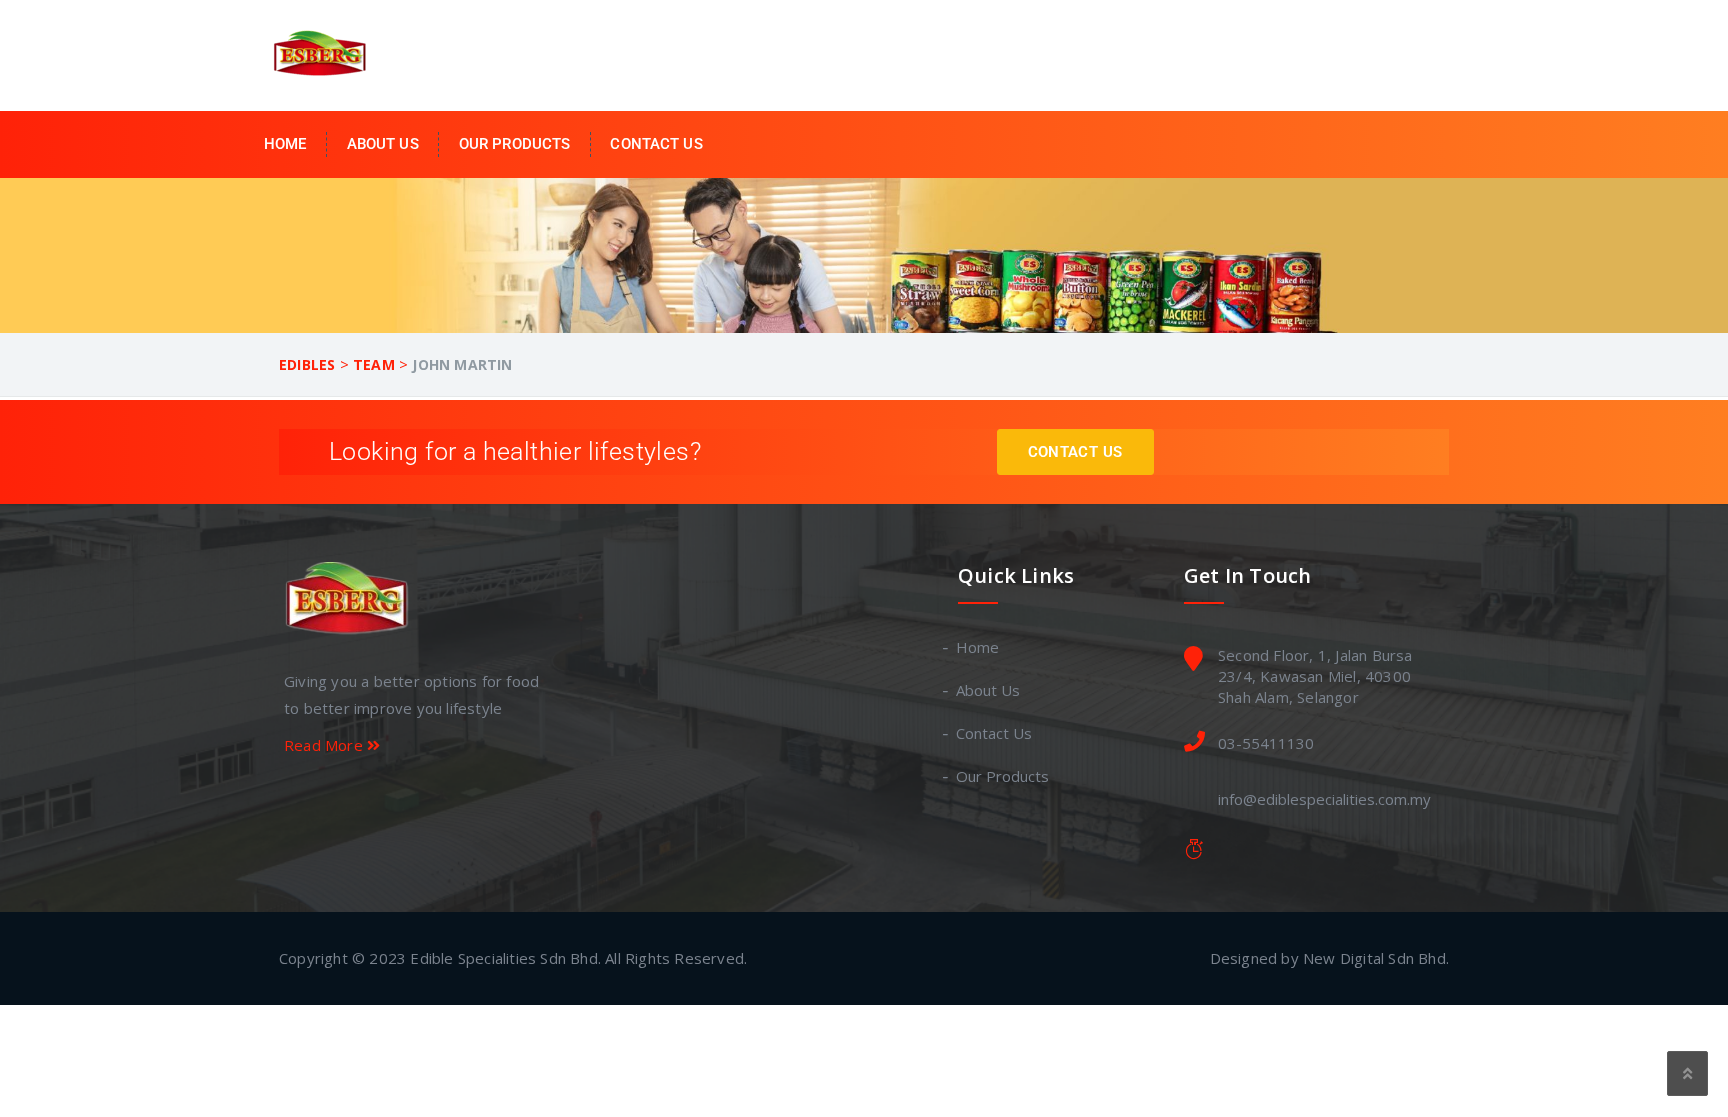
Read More (325, 745)
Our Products (515, 144)
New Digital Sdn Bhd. (1376, 958)
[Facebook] (295, 803)
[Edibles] (323, 54)
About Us (383, 144)
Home (285, 144)
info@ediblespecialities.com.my (1324, 799)
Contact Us (656, 144)
